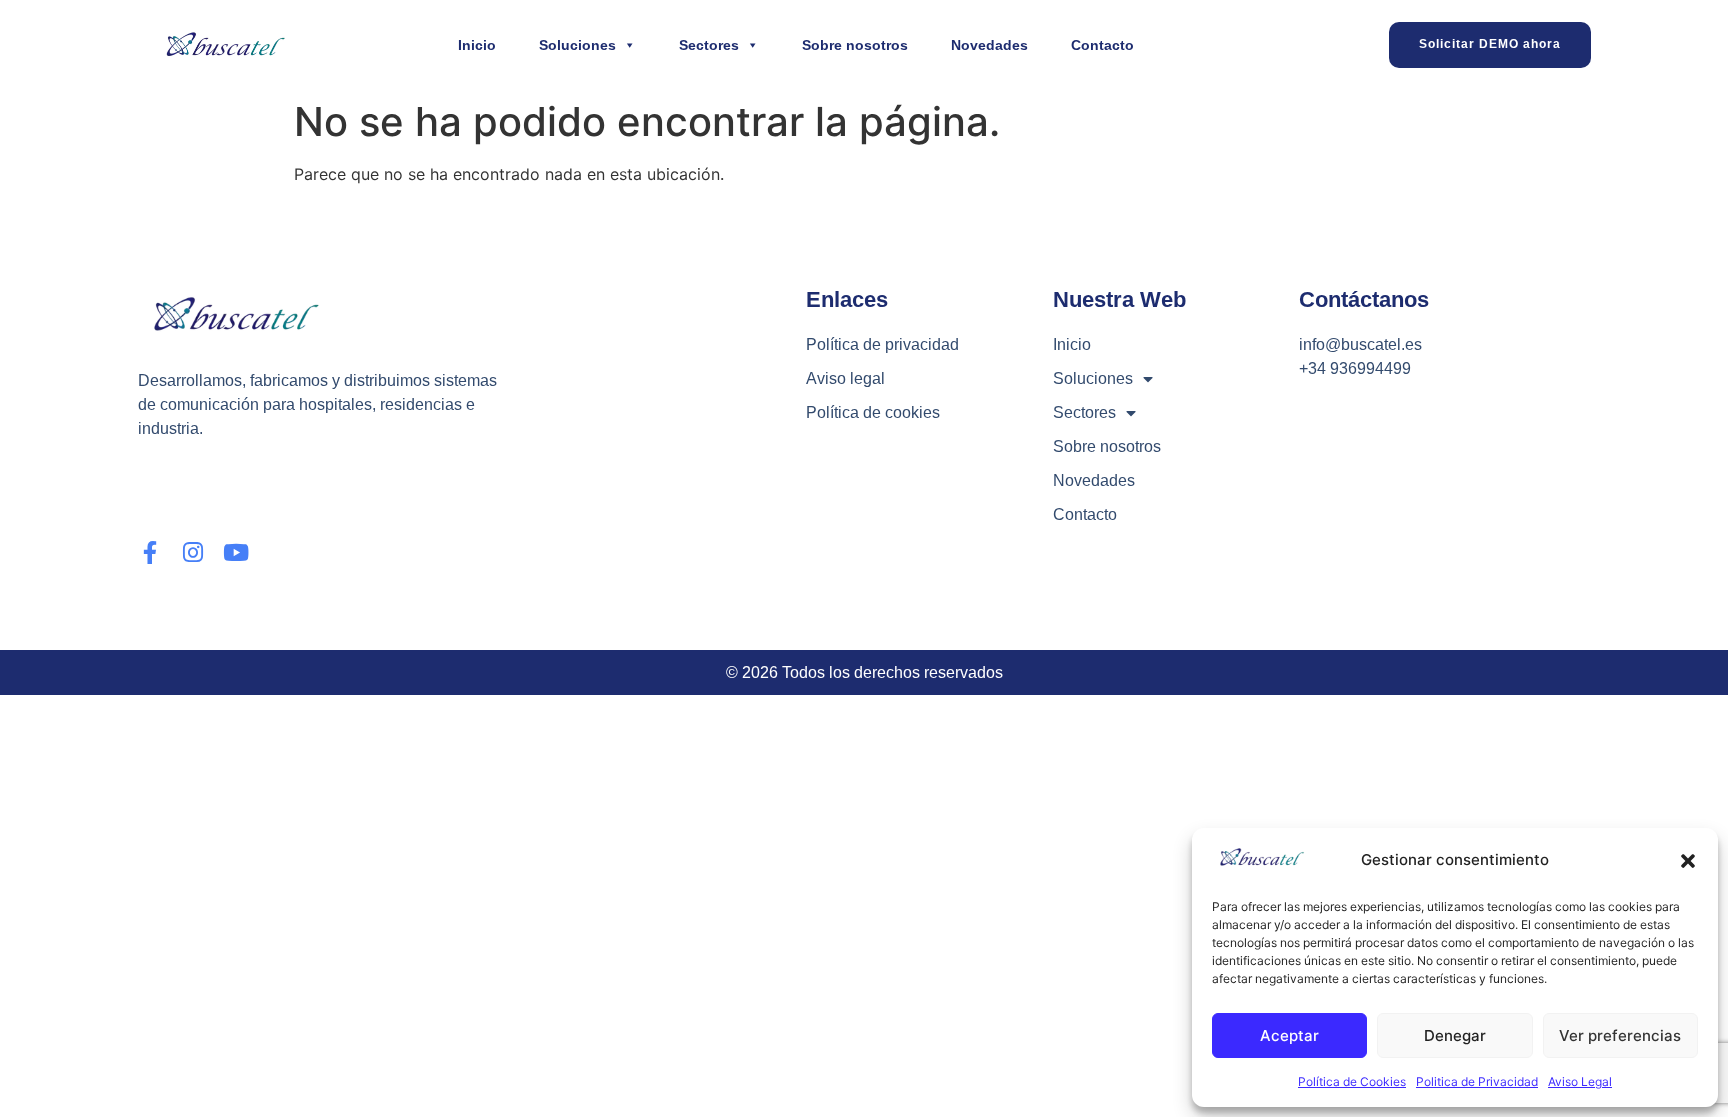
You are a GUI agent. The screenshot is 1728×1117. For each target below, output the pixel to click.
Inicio (477, 45)
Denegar (1455, 1035)
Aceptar (1289, 1035)
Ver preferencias (1620, 1035)
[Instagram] (192, 552)
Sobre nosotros (855, 45)
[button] (1688, 861)
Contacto (1102, 45)
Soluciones (577, 45)
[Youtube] (235, 552)
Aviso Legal (1580, 1081)
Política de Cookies (1352, 1081)
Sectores (709, 45)
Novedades (989, 45)
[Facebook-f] (149, 552)
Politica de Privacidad (1477, 1081)
